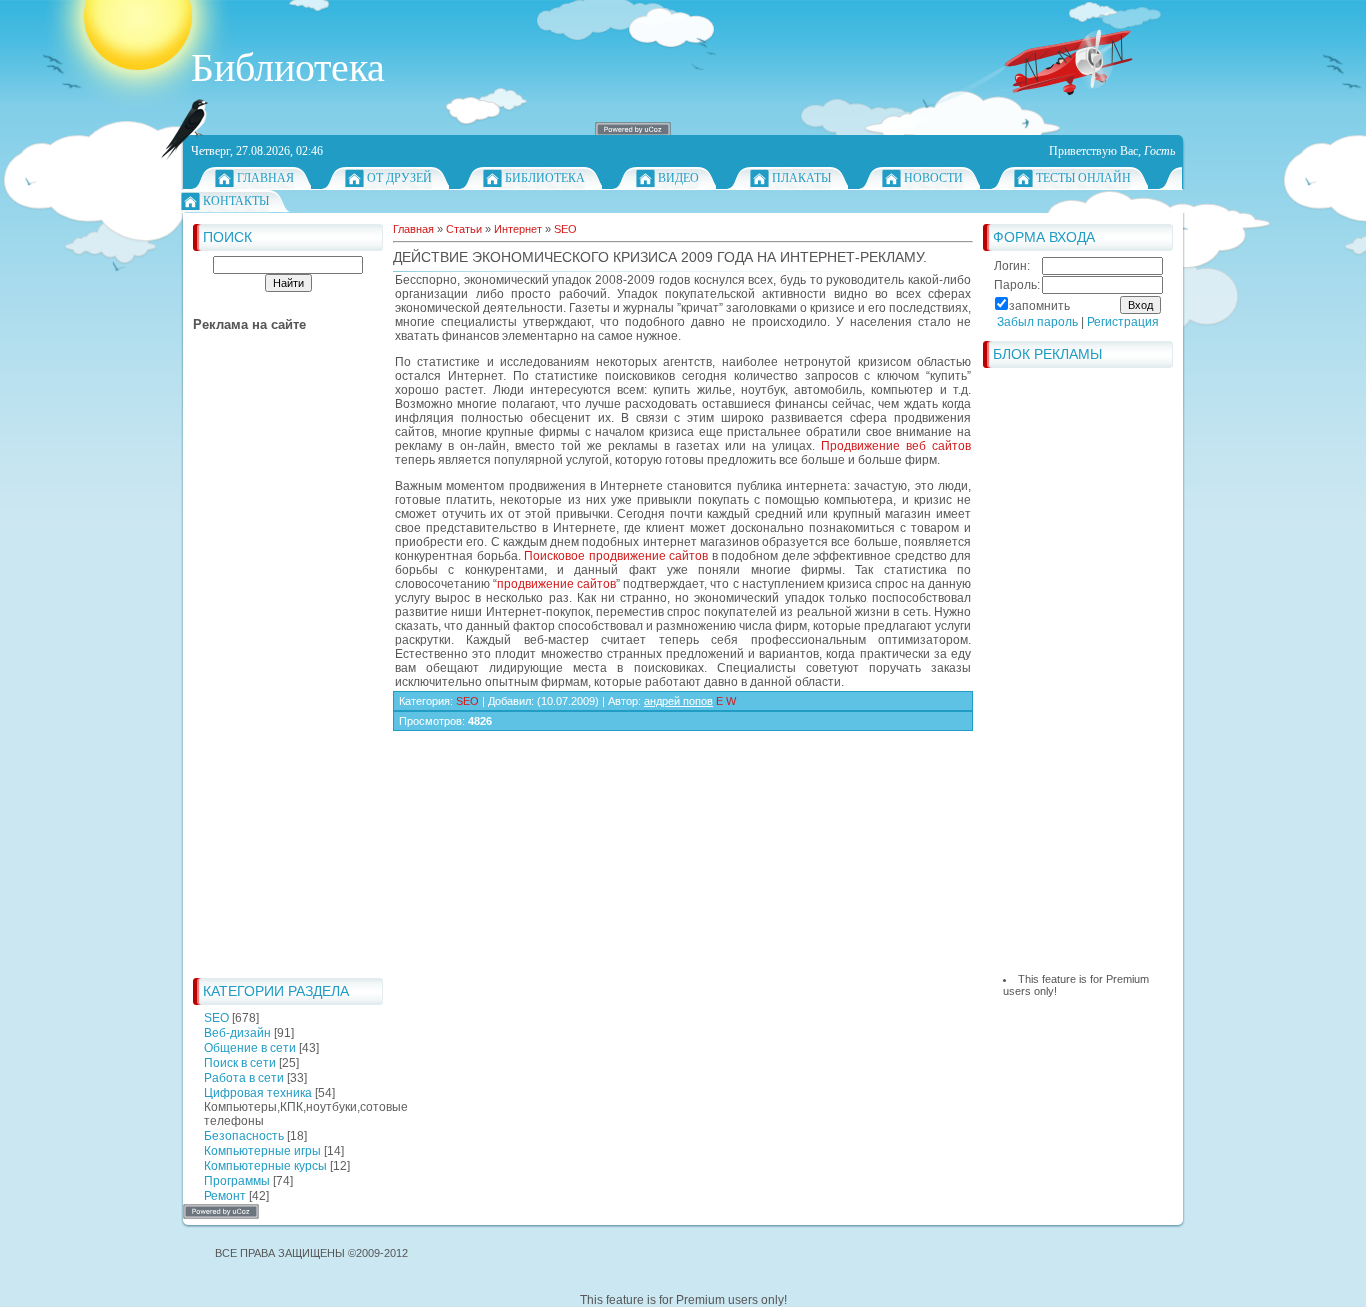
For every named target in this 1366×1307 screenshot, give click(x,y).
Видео (678, 178)
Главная (265, 178)
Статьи (464, 229)
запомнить (1039, 306)
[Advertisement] (273, 668)
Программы (237, 1181)
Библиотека (545, 178)
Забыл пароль (1037, 322)
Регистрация (1123, 322)
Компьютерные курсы (265, 1166)
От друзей (399, 178)
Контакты (236, 201)
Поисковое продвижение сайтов (616, 556)
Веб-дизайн (237, 1033)
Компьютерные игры (262, 1151)
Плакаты (801, 178)
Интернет (518, 229)
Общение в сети (250, 1048)
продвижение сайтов (556, 584)
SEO (216, 1018)
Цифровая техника (258, 1093)
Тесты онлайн (1083, 178)
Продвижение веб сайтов (896, 446)
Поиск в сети (240, 1063)
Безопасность (244, 1136)
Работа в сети (244, 1078)
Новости (933, 178)
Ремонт (225, 1196)
